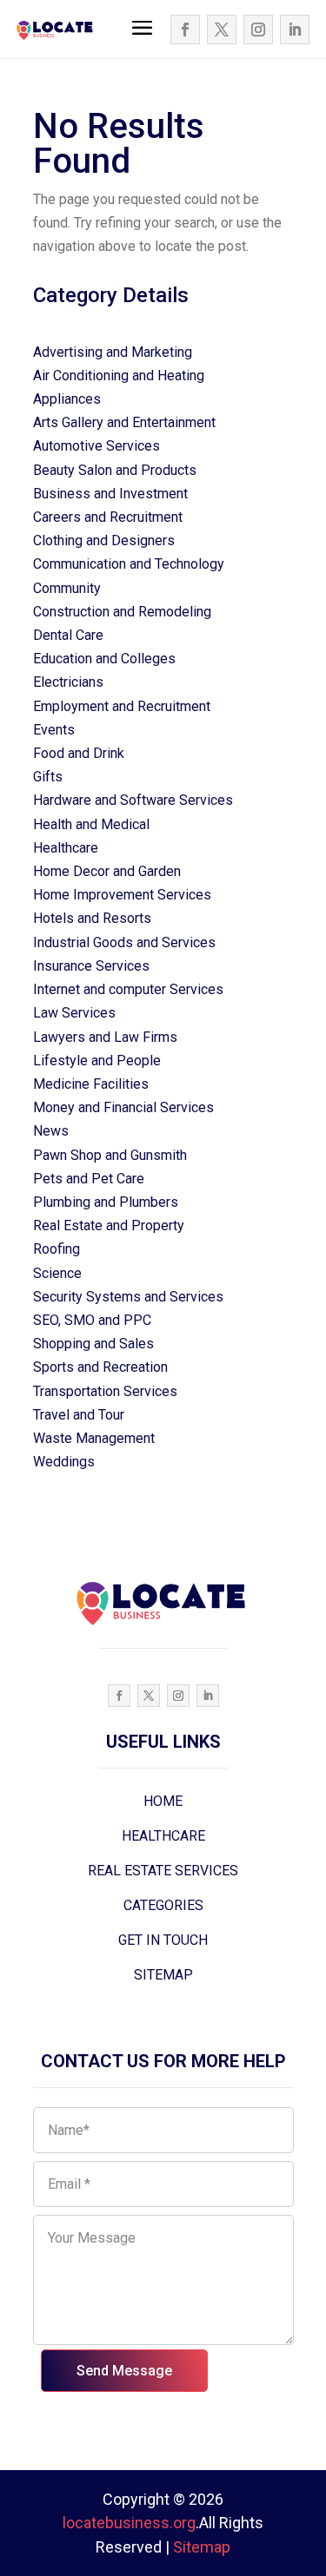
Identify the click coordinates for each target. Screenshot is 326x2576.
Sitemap (202, 2547)
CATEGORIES (163, 1905)
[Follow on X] (222, 30)
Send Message (124, 2371)
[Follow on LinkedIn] (295, 30)
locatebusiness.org (129, 2523)
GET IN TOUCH (163, 1940)
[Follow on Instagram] (258, 30)
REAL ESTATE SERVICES (163, 1871)
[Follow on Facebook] (185, 30)
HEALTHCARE (163, 1836)
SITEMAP (163, 1975)
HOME (163, 1801)
